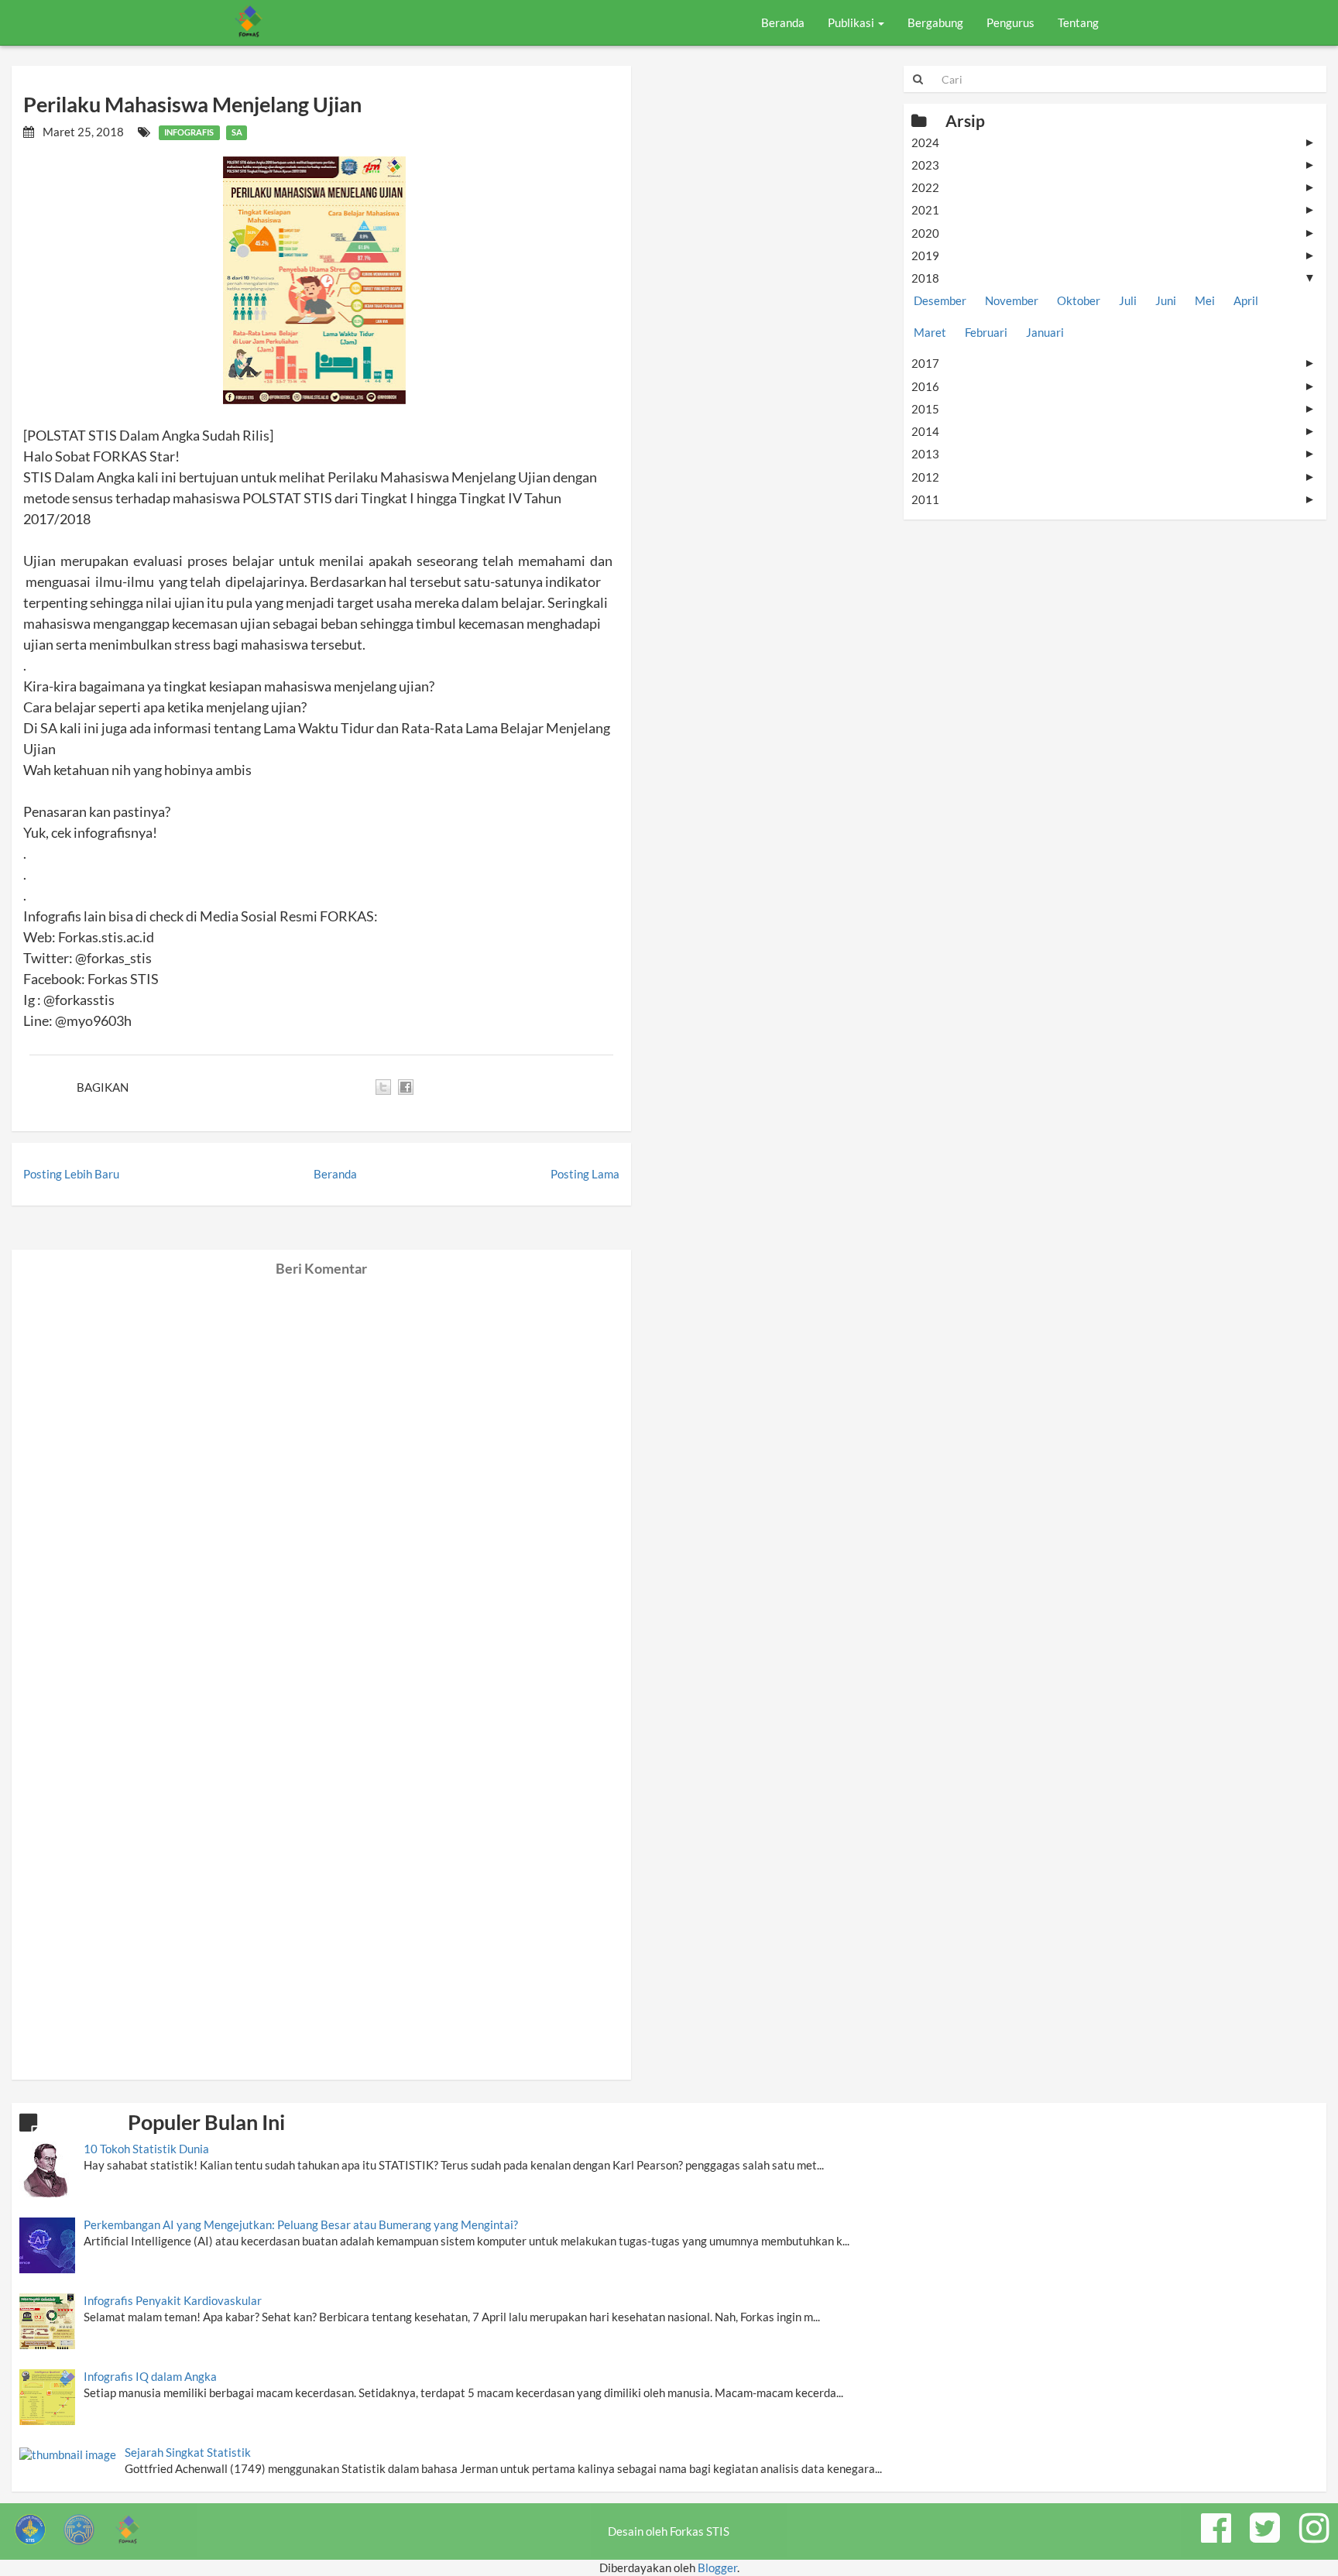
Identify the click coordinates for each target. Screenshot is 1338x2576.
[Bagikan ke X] (383, 1087)
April (1246, 300)
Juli (1128, 300)
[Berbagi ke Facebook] (406, 1087)
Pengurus (1010, 22)
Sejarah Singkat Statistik (188, 2452)
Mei (1205, 300)
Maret (930, 332)
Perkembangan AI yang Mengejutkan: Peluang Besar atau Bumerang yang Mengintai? (301, 2224)
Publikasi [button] (852, 22)
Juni (1166, 300)
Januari (1045, 332)
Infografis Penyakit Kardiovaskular (173, 2300)
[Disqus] (321, 1470)
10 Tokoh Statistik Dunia (146, 2149)
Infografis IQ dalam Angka (150, 2376)
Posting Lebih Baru (71, 1174)
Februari (986, 332)
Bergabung (935, 22)
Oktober (1079, 300)
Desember (940, 300)
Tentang (1078, 22)
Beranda (783, 22)
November (1012, 300)
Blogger (717, 2567)
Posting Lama (585, 1174)
